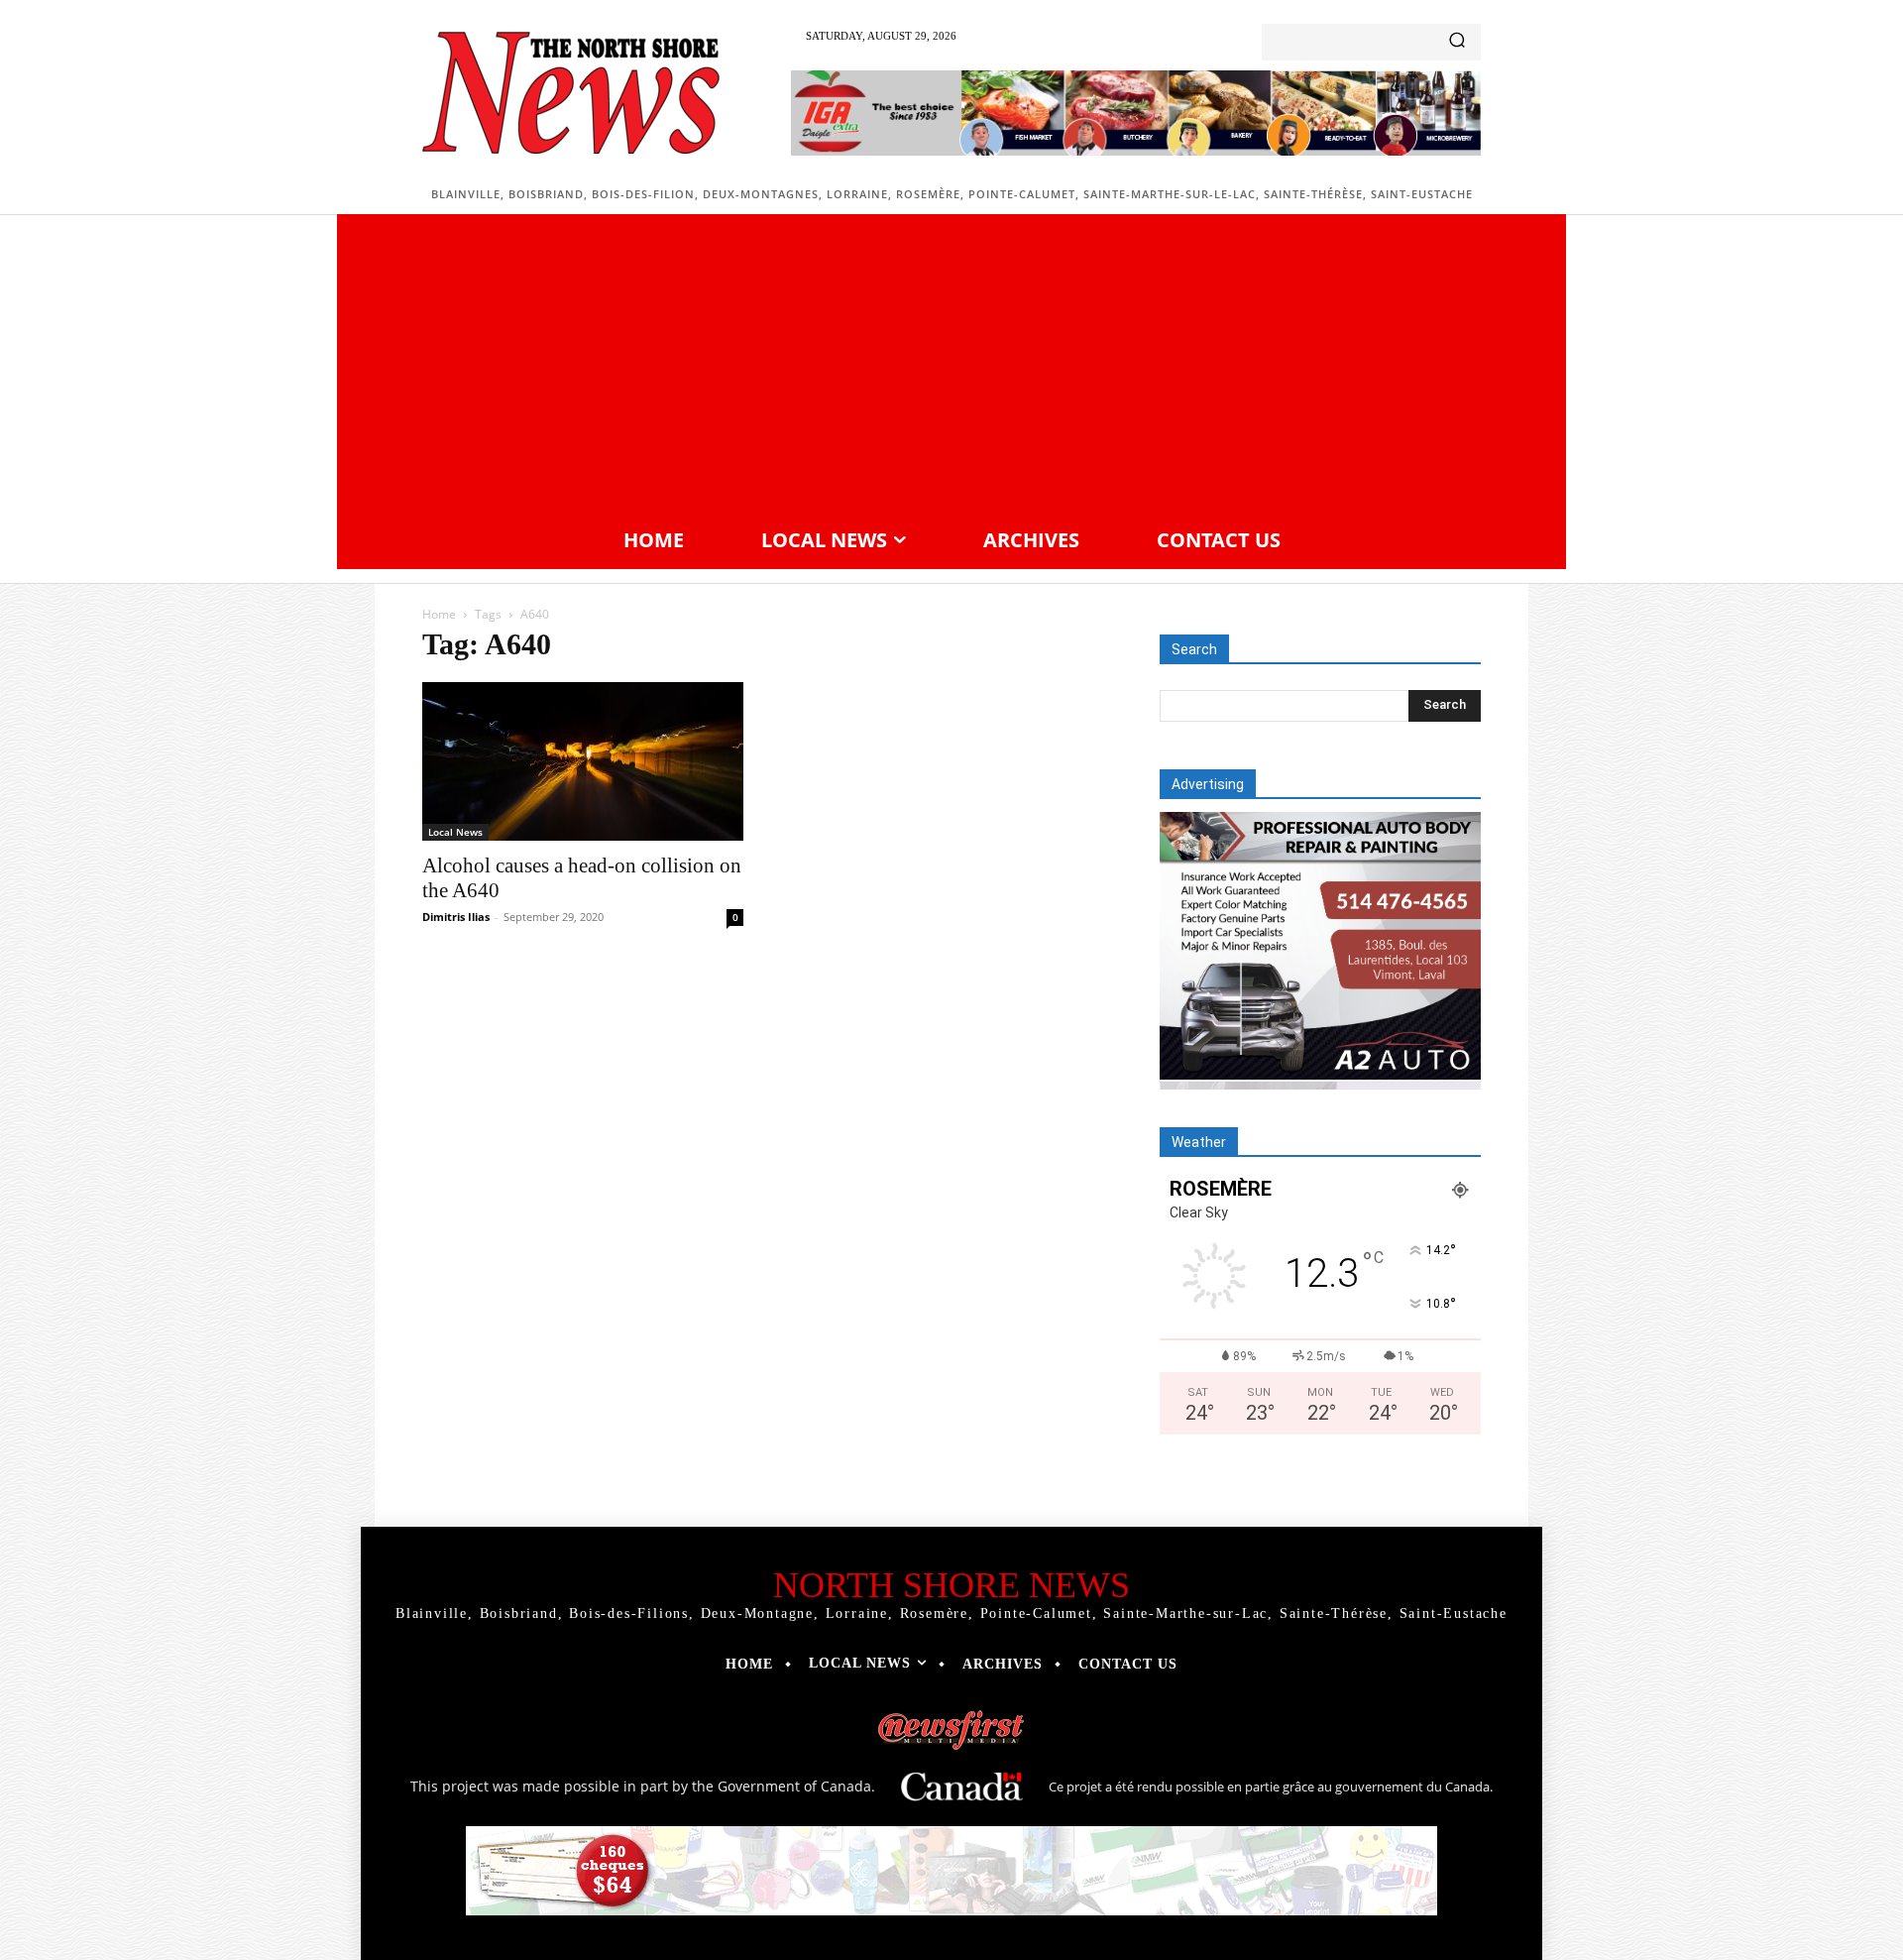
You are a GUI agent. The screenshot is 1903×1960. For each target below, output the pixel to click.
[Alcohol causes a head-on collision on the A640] (583, 761)
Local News (455, 832)
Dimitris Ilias (456, 917)
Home (439, 614)
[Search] (1457, 42)
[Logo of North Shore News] (571, 93)
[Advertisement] (951, 368)
